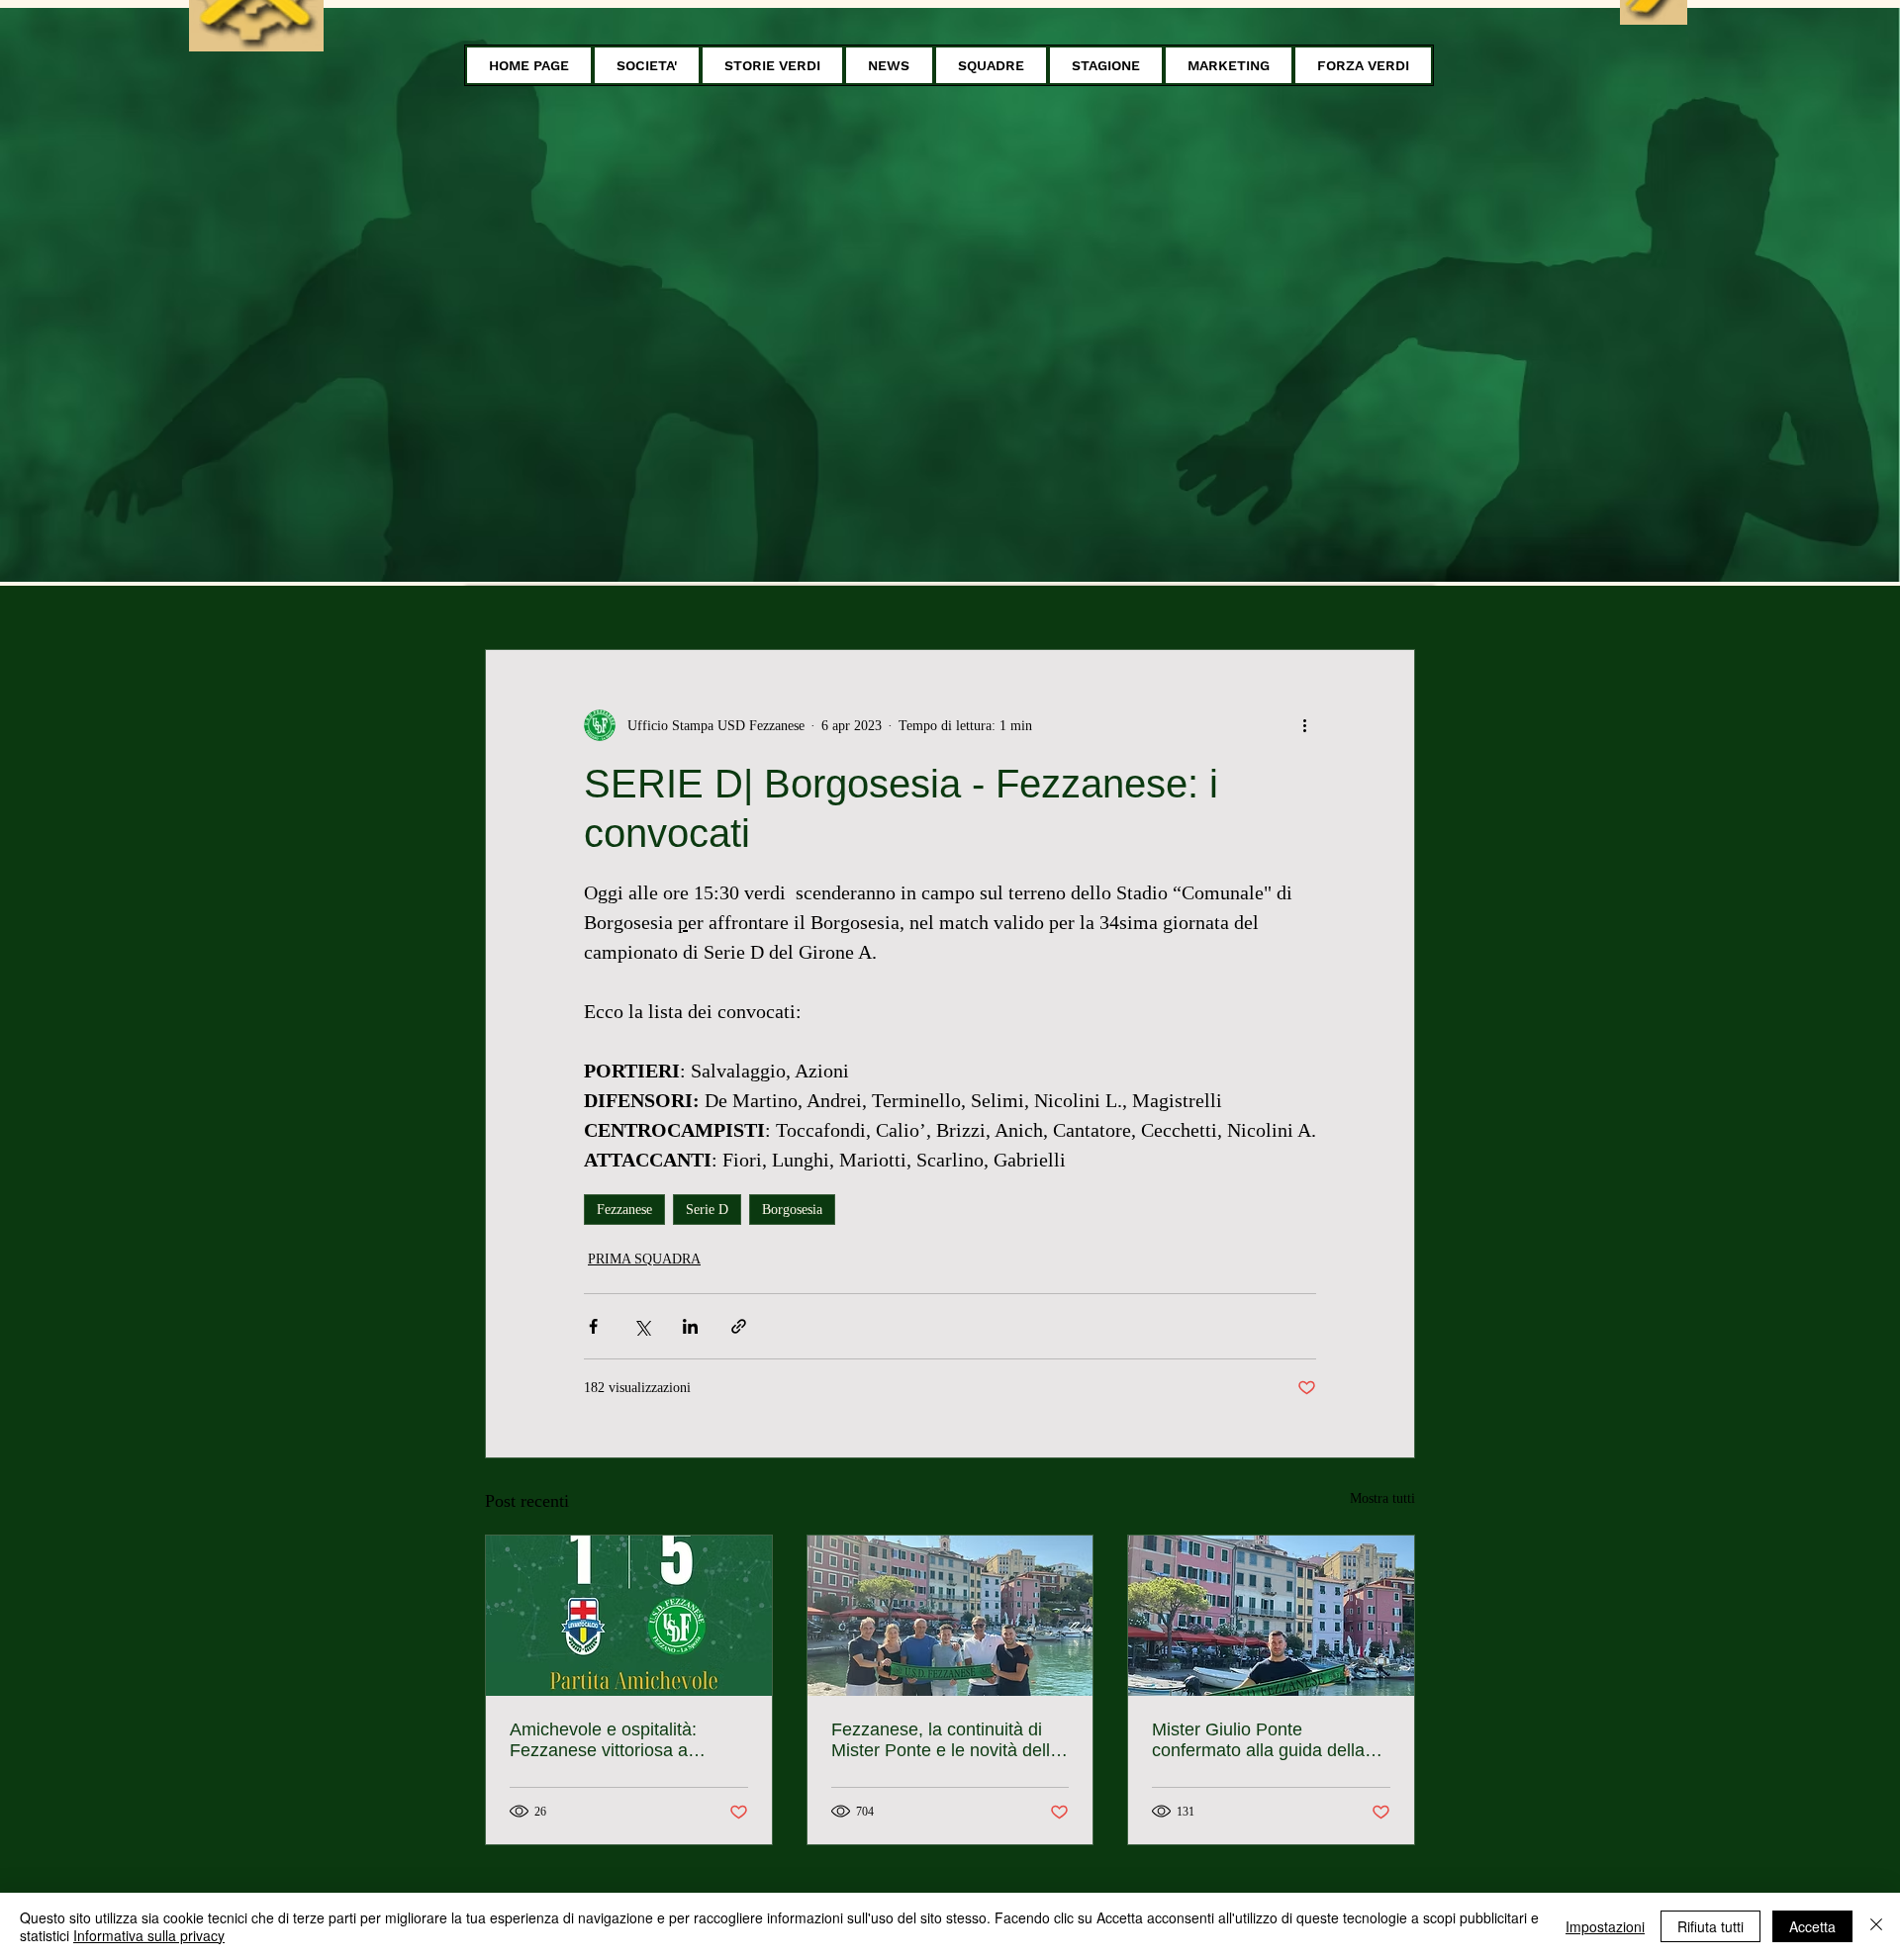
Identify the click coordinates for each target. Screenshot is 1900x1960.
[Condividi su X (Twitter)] (642, 1326)
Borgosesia (792, 1210)
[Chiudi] (1876, 1926)
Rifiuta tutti (1710, 1926)
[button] (647, 65)
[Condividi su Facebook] (593, 1326)
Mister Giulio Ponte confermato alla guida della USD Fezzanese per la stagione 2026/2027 (1258, 1740)
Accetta (1812, 1926)
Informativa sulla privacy (149, 1935)
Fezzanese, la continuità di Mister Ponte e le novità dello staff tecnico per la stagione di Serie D (949, 1740)
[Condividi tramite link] (739, 1326)
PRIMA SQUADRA (644, 1259)
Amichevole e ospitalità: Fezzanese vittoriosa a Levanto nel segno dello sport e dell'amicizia (626, 1740)
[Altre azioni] (1304, 725)
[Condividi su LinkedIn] (690, 1326)
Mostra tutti (1382, 1498)
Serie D (707, 1210)
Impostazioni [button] (1605, 1926)
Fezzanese (624, 1210)
